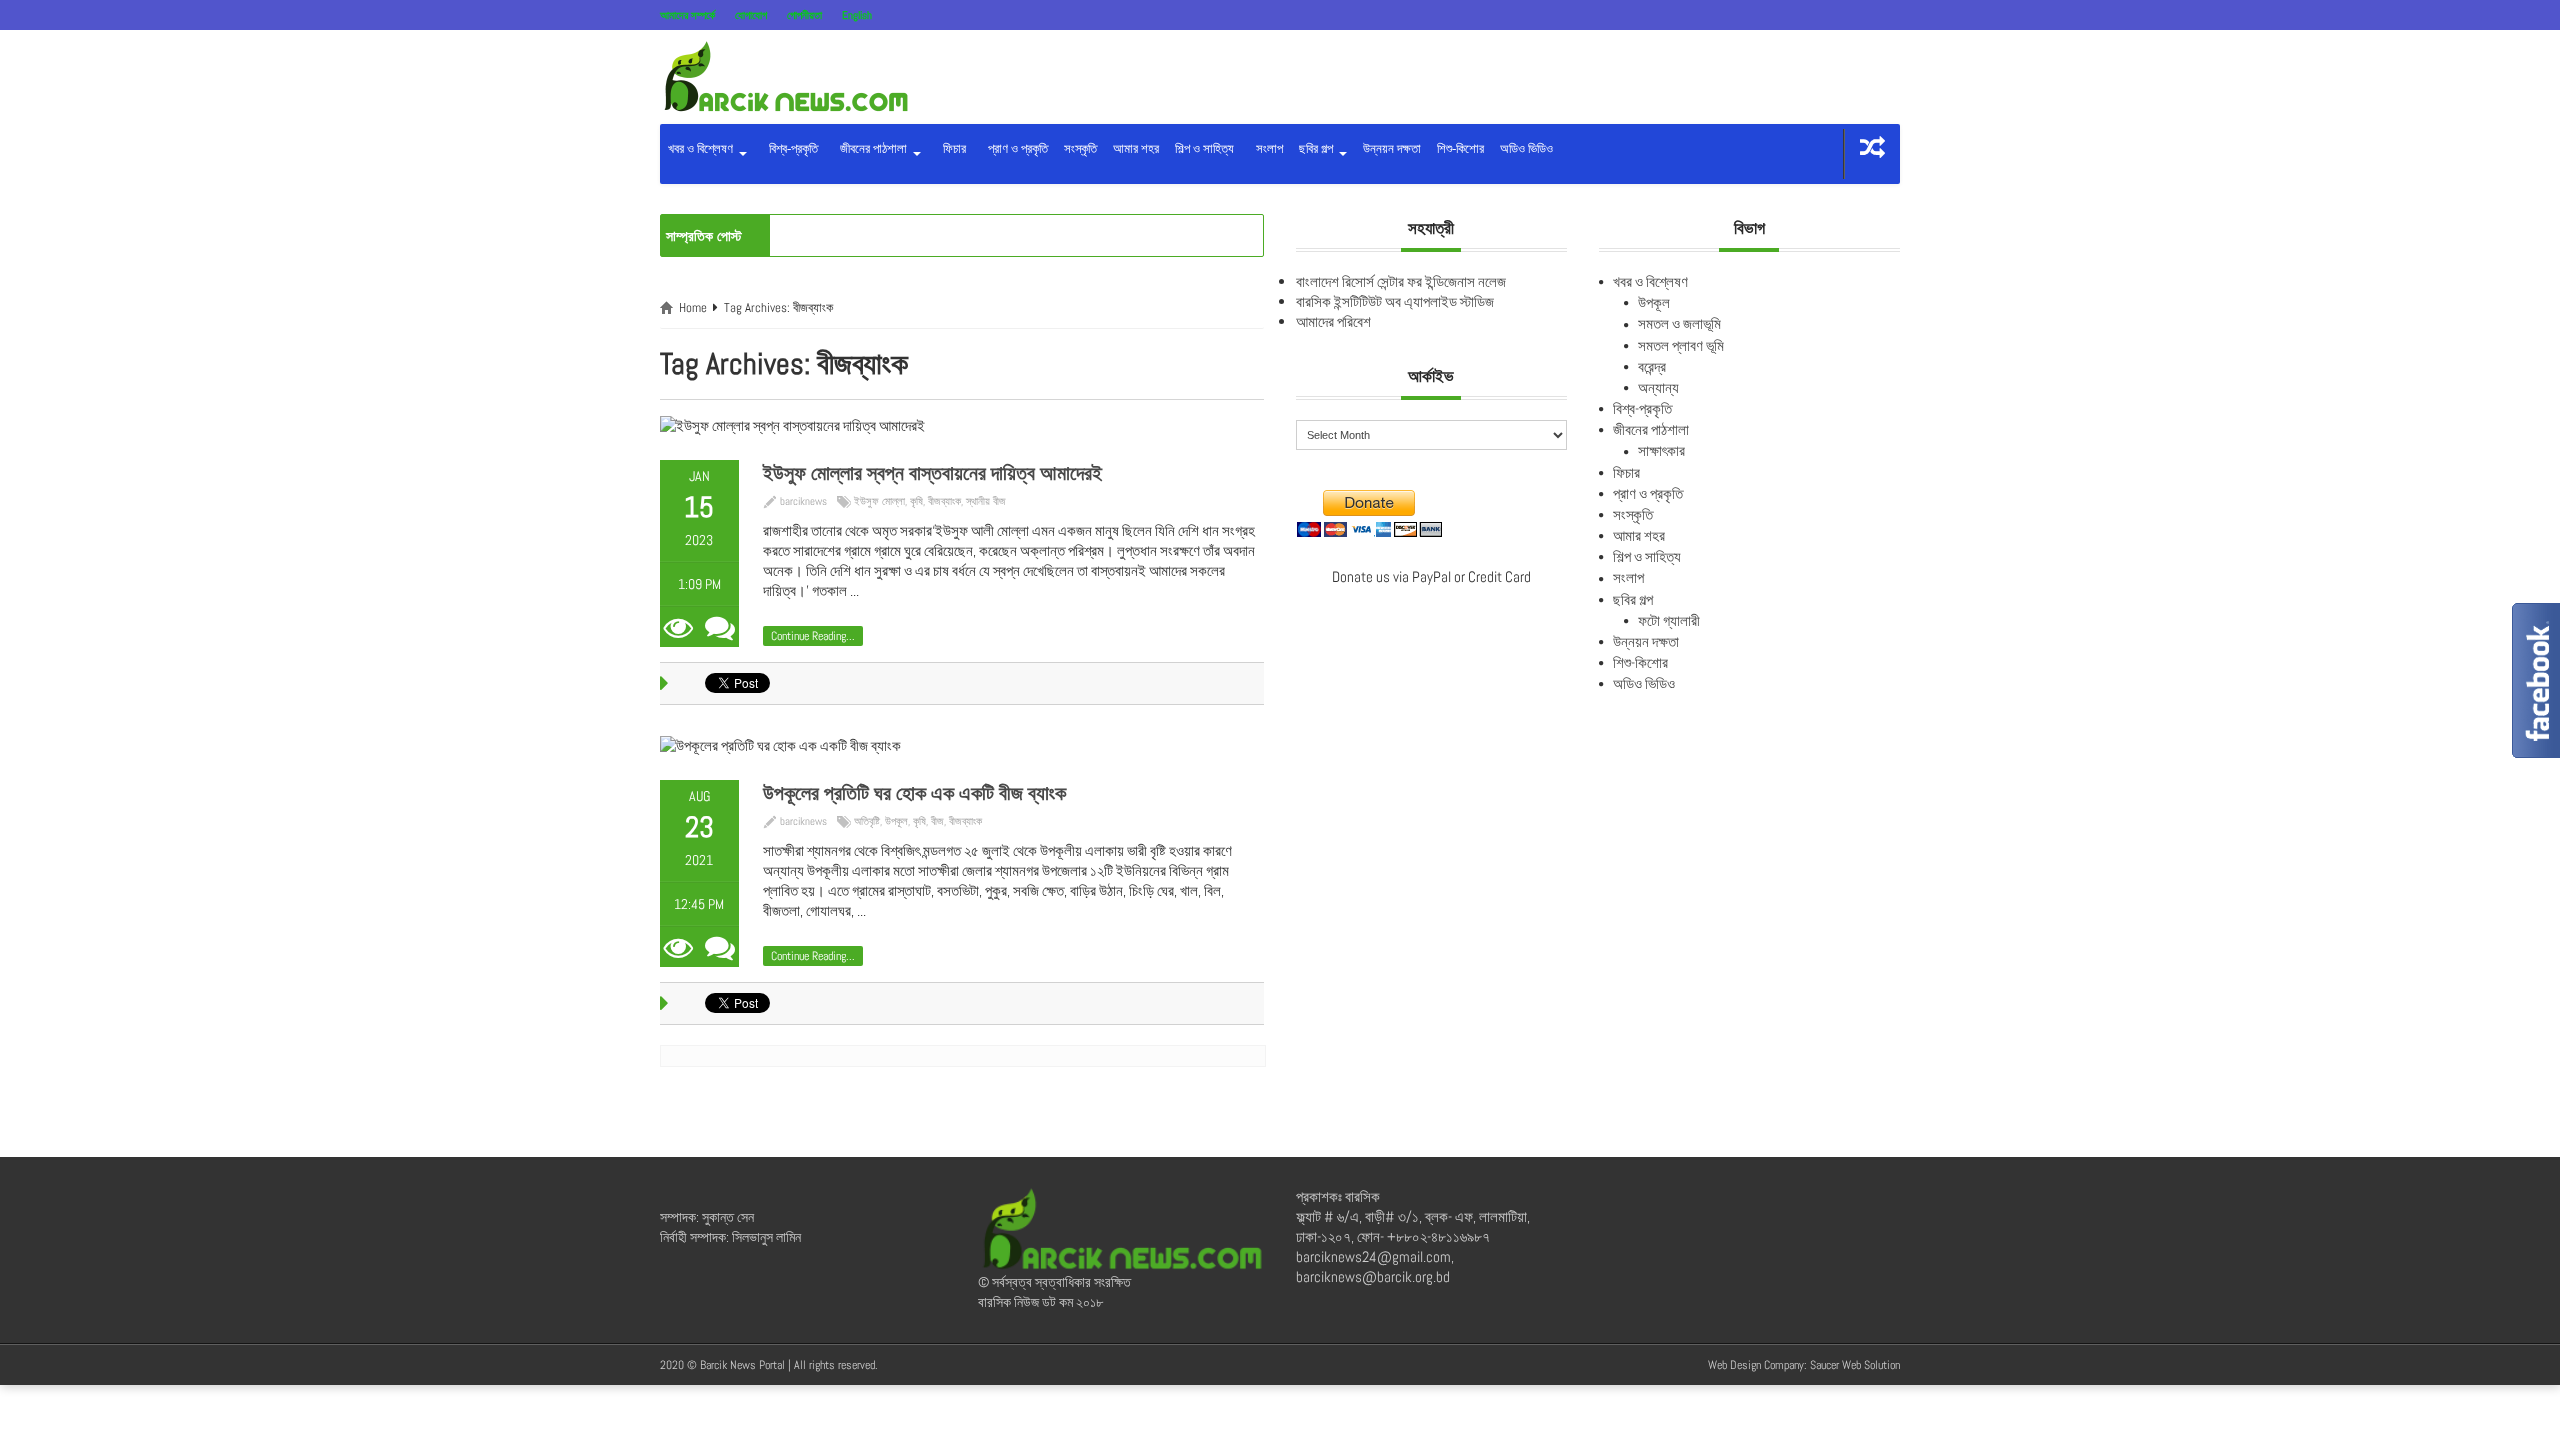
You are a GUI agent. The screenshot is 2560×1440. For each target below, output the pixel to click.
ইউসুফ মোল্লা (879, 501)
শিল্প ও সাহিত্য (1204, 148)
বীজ (937, 821)
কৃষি (916, 501)
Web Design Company (1756, 1365)
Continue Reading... (813, 636)
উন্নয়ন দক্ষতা (1392, 148)
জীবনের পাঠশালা (872, 148)
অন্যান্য (1658, 387)
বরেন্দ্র (1652, 366)
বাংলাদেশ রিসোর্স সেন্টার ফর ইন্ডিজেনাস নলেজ (1401, 281)
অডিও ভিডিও (1526, 148)
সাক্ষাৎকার (1661, 450)
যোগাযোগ (751, 15)
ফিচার (951, 148)
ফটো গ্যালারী (1669, 620)
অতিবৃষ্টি (867, 821)
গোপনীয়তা (804, 15)
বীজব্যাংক (944, 501)
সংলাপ (1266, 148)
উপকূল (896, 821)
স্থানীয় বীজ (986, 501)
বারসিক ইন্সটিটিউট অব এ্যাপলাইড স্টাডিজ (1395, 301)
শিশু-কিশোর (1460, 148)
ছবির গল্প (1317, 148)
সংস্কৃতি (1080, 148)
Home (693, 307)
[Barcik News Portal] (785, 75)
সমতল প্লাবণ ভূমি (1681, 345)
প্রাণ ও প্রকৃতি (1015, 148)
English (857, 15)
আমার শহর (1136, 148)
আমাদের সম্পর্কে (687, 15)
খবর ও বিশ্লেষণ (702, 148)
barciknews (803, 501)
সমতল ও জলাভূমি (1679, 323)
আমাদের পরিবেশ (1333, 321)
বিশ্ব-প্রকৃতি (790, 148)
